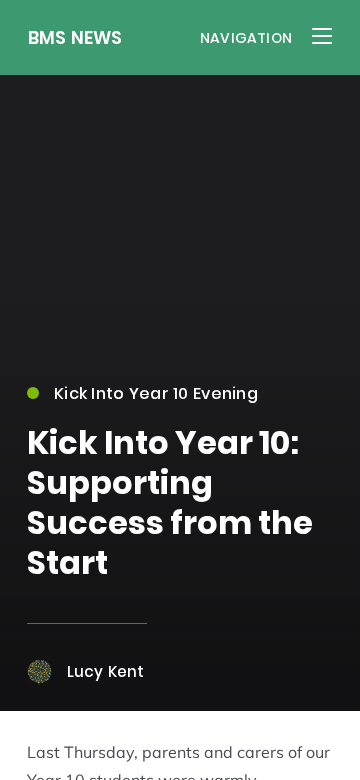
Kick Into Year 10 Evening (156, 393)
